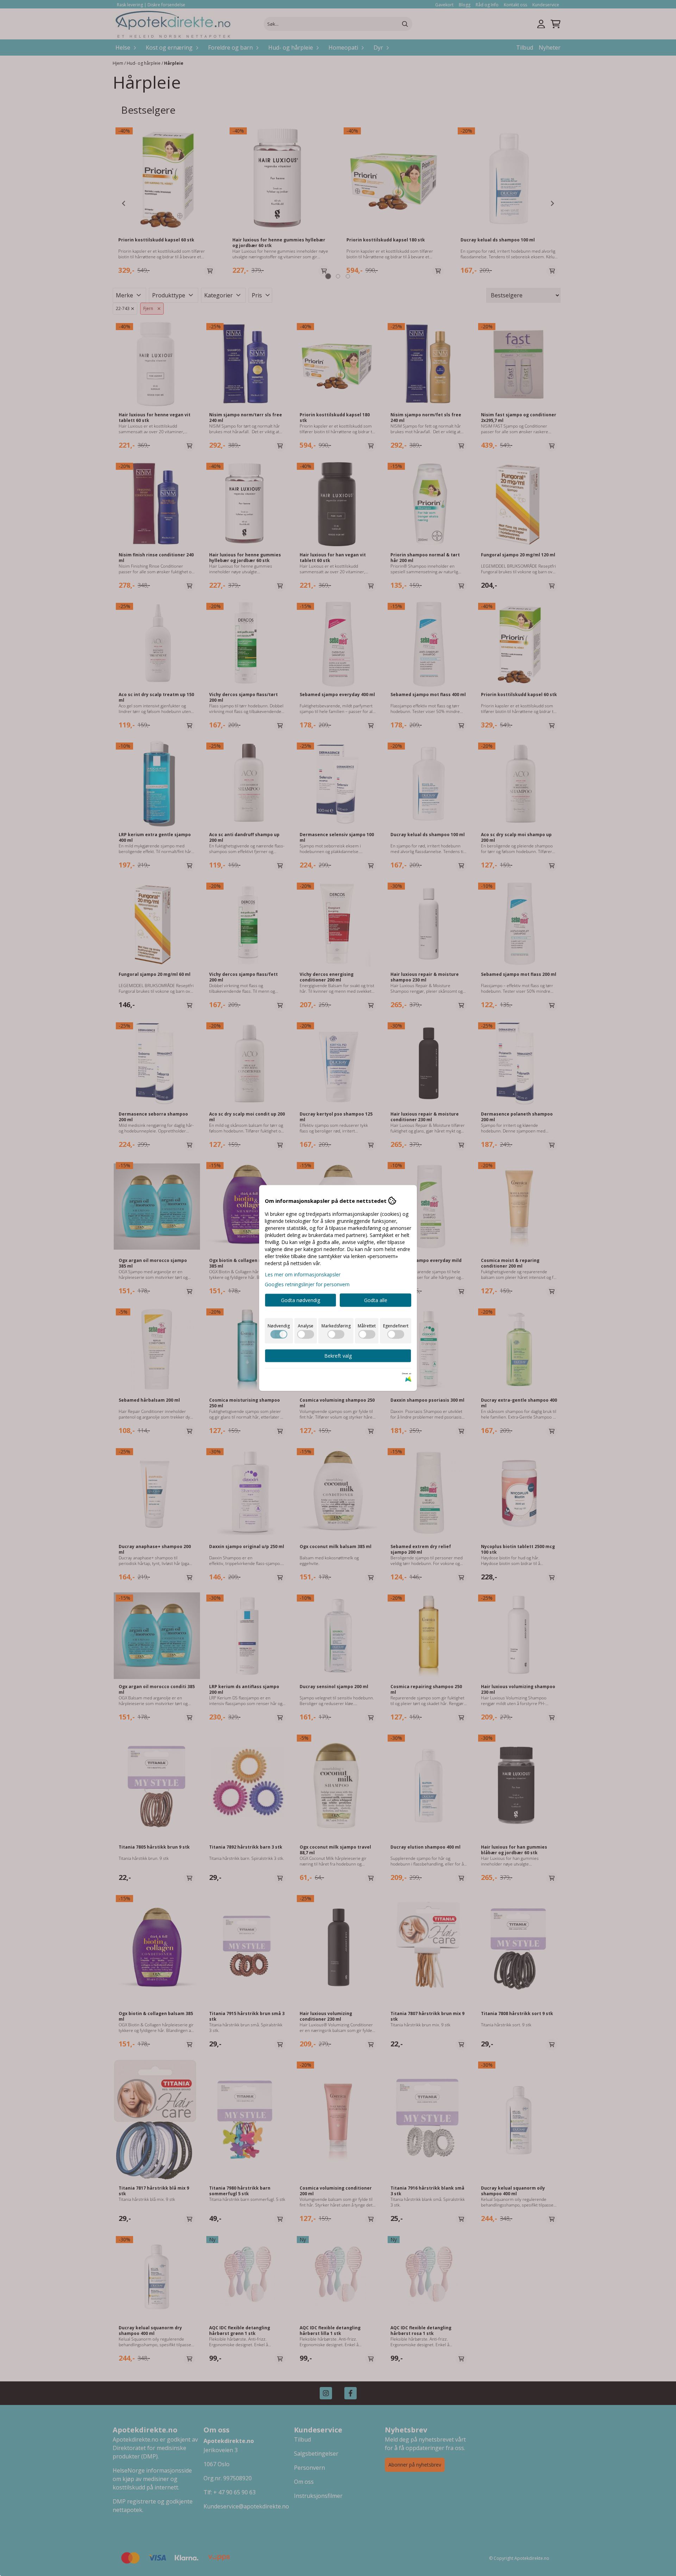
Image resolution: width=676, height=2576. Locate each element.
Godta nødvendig (301, 1300)
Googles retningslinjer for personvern (307, 1284)
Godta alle (376, 1300)
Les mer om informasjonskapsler (303, 1274)
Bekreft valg (338, 1356)
